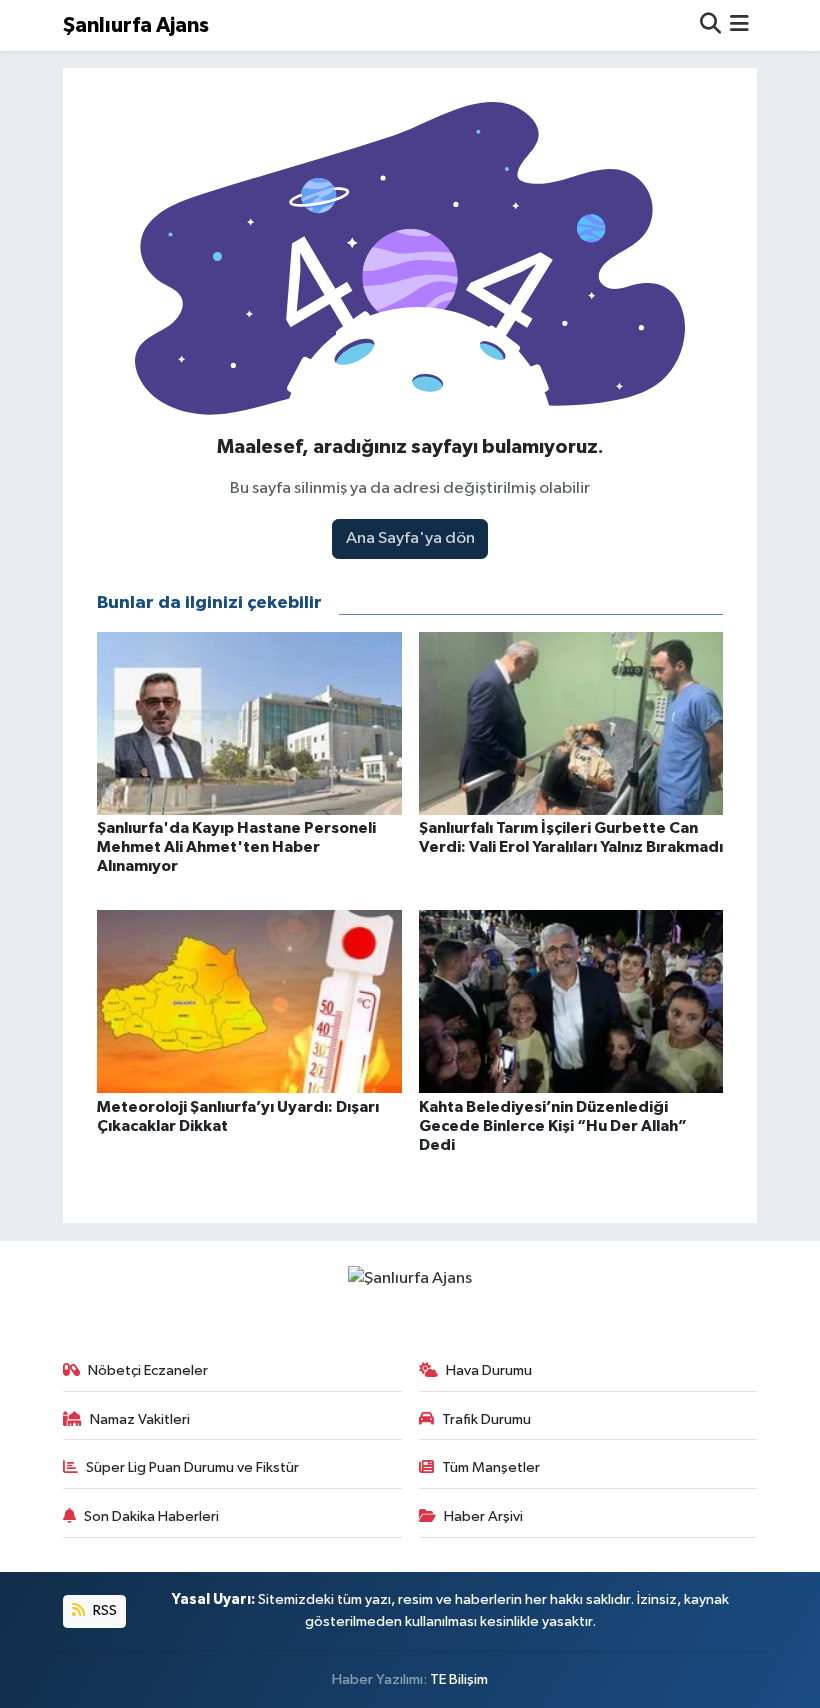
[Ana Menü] (739, 25)
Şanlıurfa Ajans (136, 25)
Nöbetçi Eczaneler (148, 1370)
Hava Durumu (489, 1370)
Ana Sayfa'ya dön (410, 538)
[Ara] (710, 25)
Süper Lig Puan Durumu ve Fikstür (192, 1467)
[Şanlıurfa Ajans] (410, 1278)
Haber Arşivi (483, 1516)
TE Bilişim (459, 1679)
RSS (103, 1610)
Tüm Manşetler (491, 1467)
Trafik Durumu (486, 1419)
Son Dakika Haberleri (151, 1516)
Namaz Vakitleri (140, 1419)
